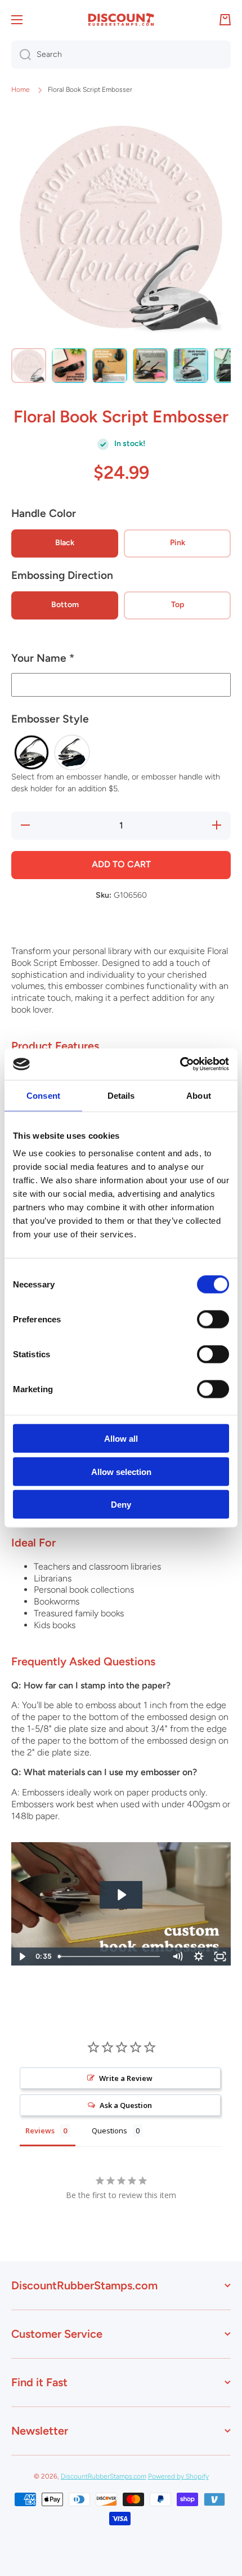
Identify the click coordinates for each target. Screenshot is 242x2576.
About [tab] (199, 1095)
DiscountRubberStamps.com (104, 2476)
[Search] (21, 55)
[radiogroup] (121, 752)
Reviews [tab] (40, 2131)
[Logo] (121, 20)
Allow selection (121, 1471)
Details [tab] (121, 1095)
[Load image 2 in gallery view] (69, 366)
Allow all (121, 1439)
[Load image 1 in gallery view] (29, 366)
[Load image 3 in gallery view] (110, 366)
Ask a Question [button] (126, 2105)
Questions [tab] (109, 2131)
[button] (121, 663)
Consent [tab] (43, 1095)
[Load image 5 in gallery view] (191, 366)
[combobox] (121, 55)
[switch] (213, 1320)
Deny (121, 1505)
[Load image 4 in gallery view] (150, 366)
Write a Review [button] (126, 2078)
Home (21, 90)
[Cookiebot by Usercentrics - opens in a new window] (180, 1064)
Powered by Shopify (178, 2476)
